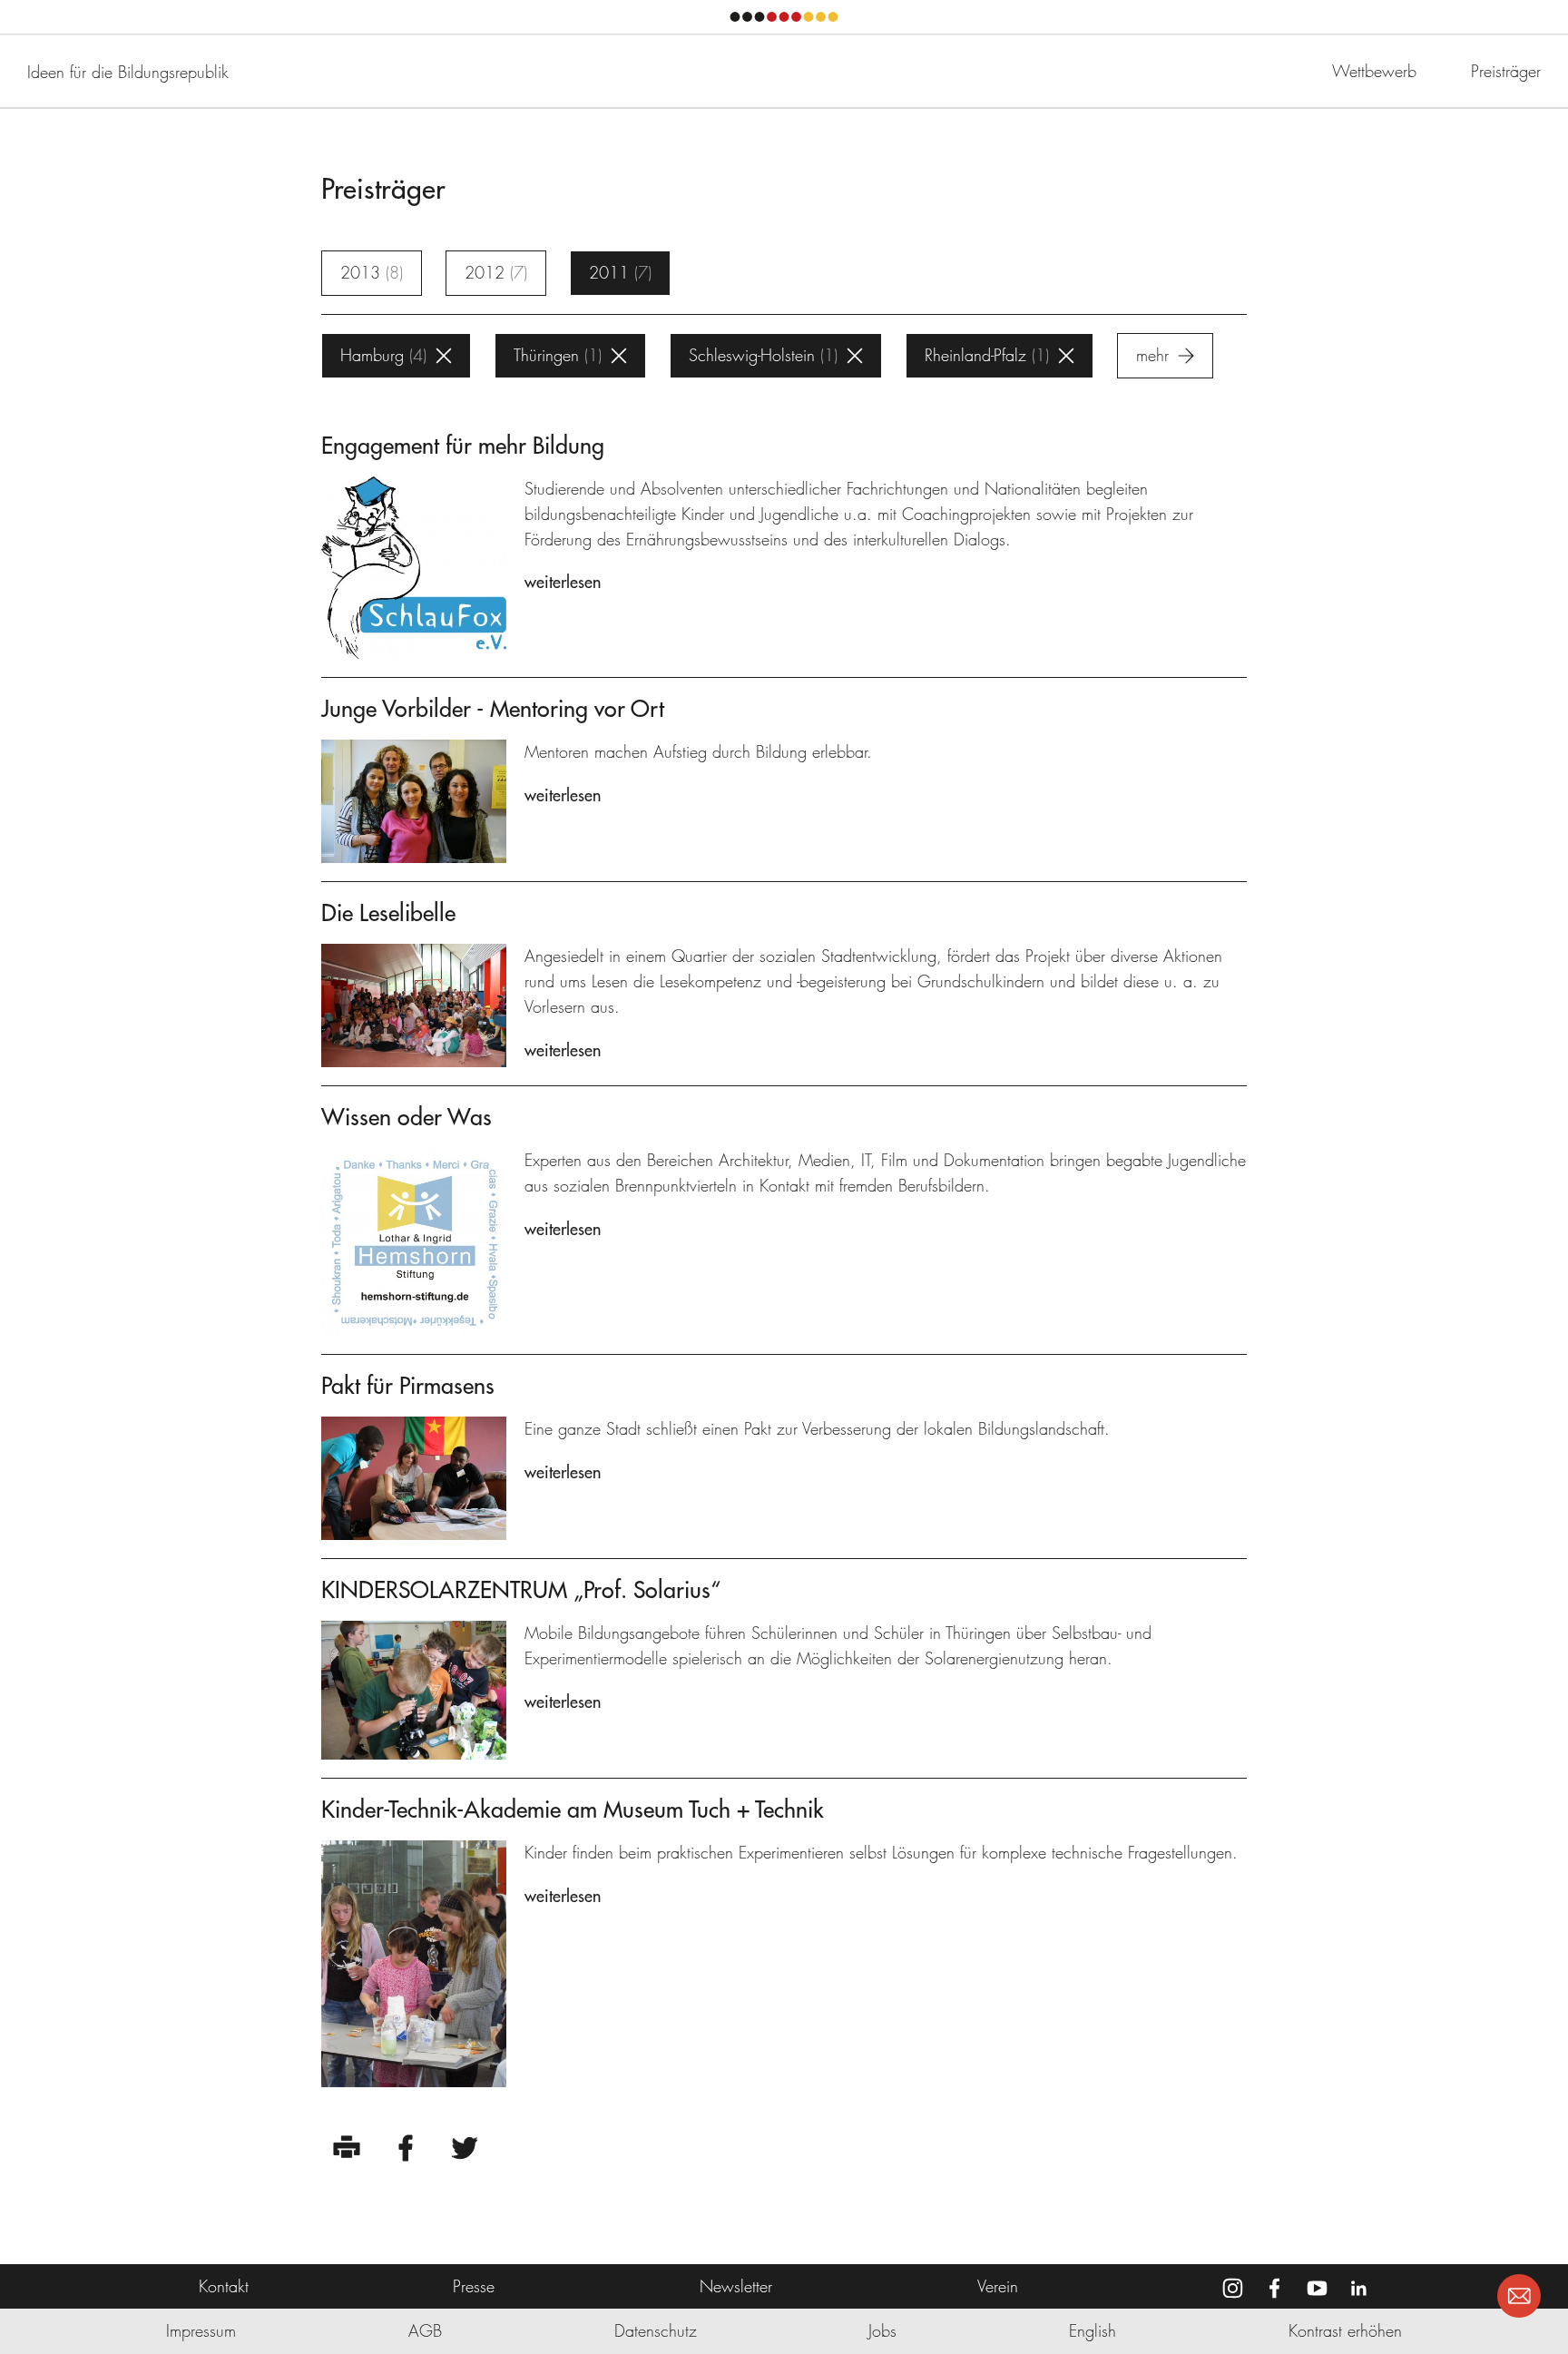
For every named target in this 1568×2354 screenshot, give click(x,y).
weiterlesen (563, 582)
